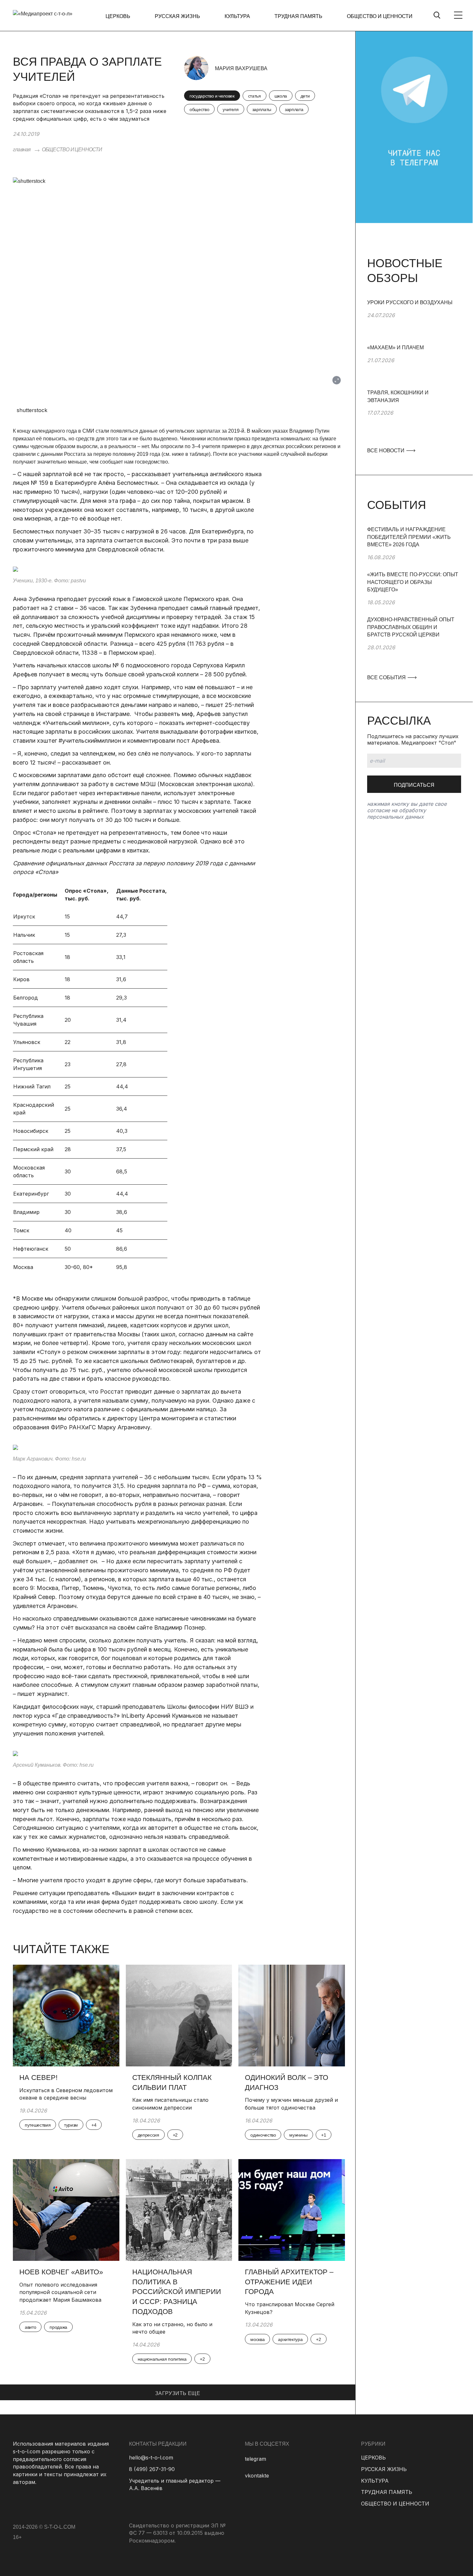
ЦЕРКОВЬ (118, 16)
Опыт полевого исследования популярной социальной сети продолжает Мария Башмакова (60, 2292)
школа (281, 96)
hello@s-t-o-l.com (151, 2458)
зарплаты (262, 109)
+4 (94, 2125)
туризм (71, 2125)
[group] (414, 321)
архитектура (290, 2339)
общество (199, 109)
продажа (58, 2327)
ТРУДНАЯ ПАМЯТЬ (298, 16)
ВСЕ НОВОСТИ (386, 451)
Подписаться (414, 785)
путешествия (38, 2125)
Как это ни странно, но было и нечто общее (172, 2328)
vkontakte (257, 2476)
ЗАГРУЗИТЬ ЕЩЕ (178, 2393)
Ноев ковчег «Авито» (61, 2272)
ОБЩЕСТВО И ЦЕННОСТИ (380, 16)
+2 (175, 2135)
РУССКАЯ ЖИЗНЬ (177, 16)
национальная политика (162, 2359)
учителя (231, 109)
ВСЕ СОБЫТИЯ (387, 677)
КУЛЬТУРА (237, 16)
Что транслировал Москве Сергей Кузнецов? (290, 2308)
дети (305, 96)
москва (257, 2339)
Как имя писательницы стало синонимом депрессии (170, 2104)
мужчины (298, 2135)
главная (22, 150)
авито (30, 2327)
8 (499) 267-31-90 (152, 2469)
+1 (324, 2135)
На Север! (38, 2078)
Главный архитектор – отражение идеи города (289, 2282)
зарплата (294, 109)
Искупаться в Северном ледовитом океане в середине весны (66, 2094)
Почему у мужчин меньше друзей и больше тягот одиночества (291, 2104)
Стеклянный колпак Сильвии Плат (172, 2082)
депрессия (148, 2135)
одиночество (263, 2135)
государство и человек (212, 96)
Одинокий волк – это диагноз (287, 2082)
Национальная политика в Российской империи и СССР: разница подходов (177, 2292)
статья (255, 96)
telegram (255, 2459)
